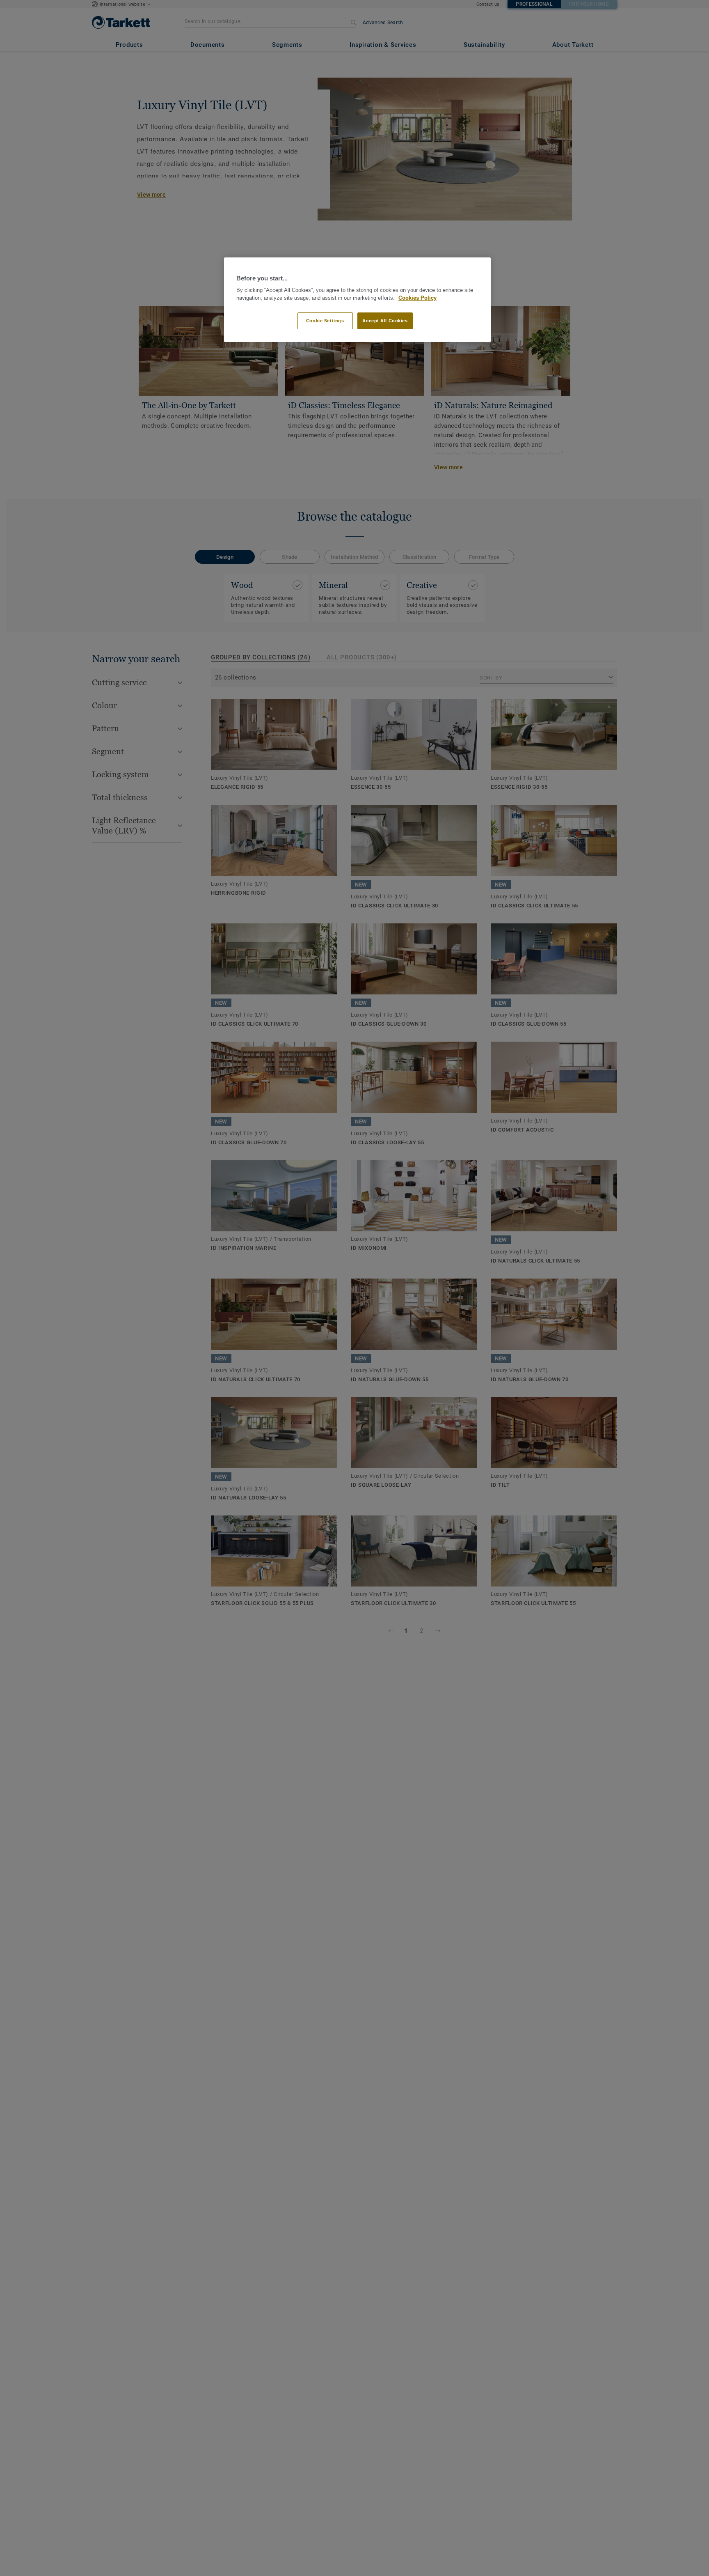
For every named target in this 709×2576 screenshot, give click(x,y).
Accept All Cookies (385, 321)
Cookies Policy (417, 298)
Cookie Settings (325, 321)
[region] (357, 300)
